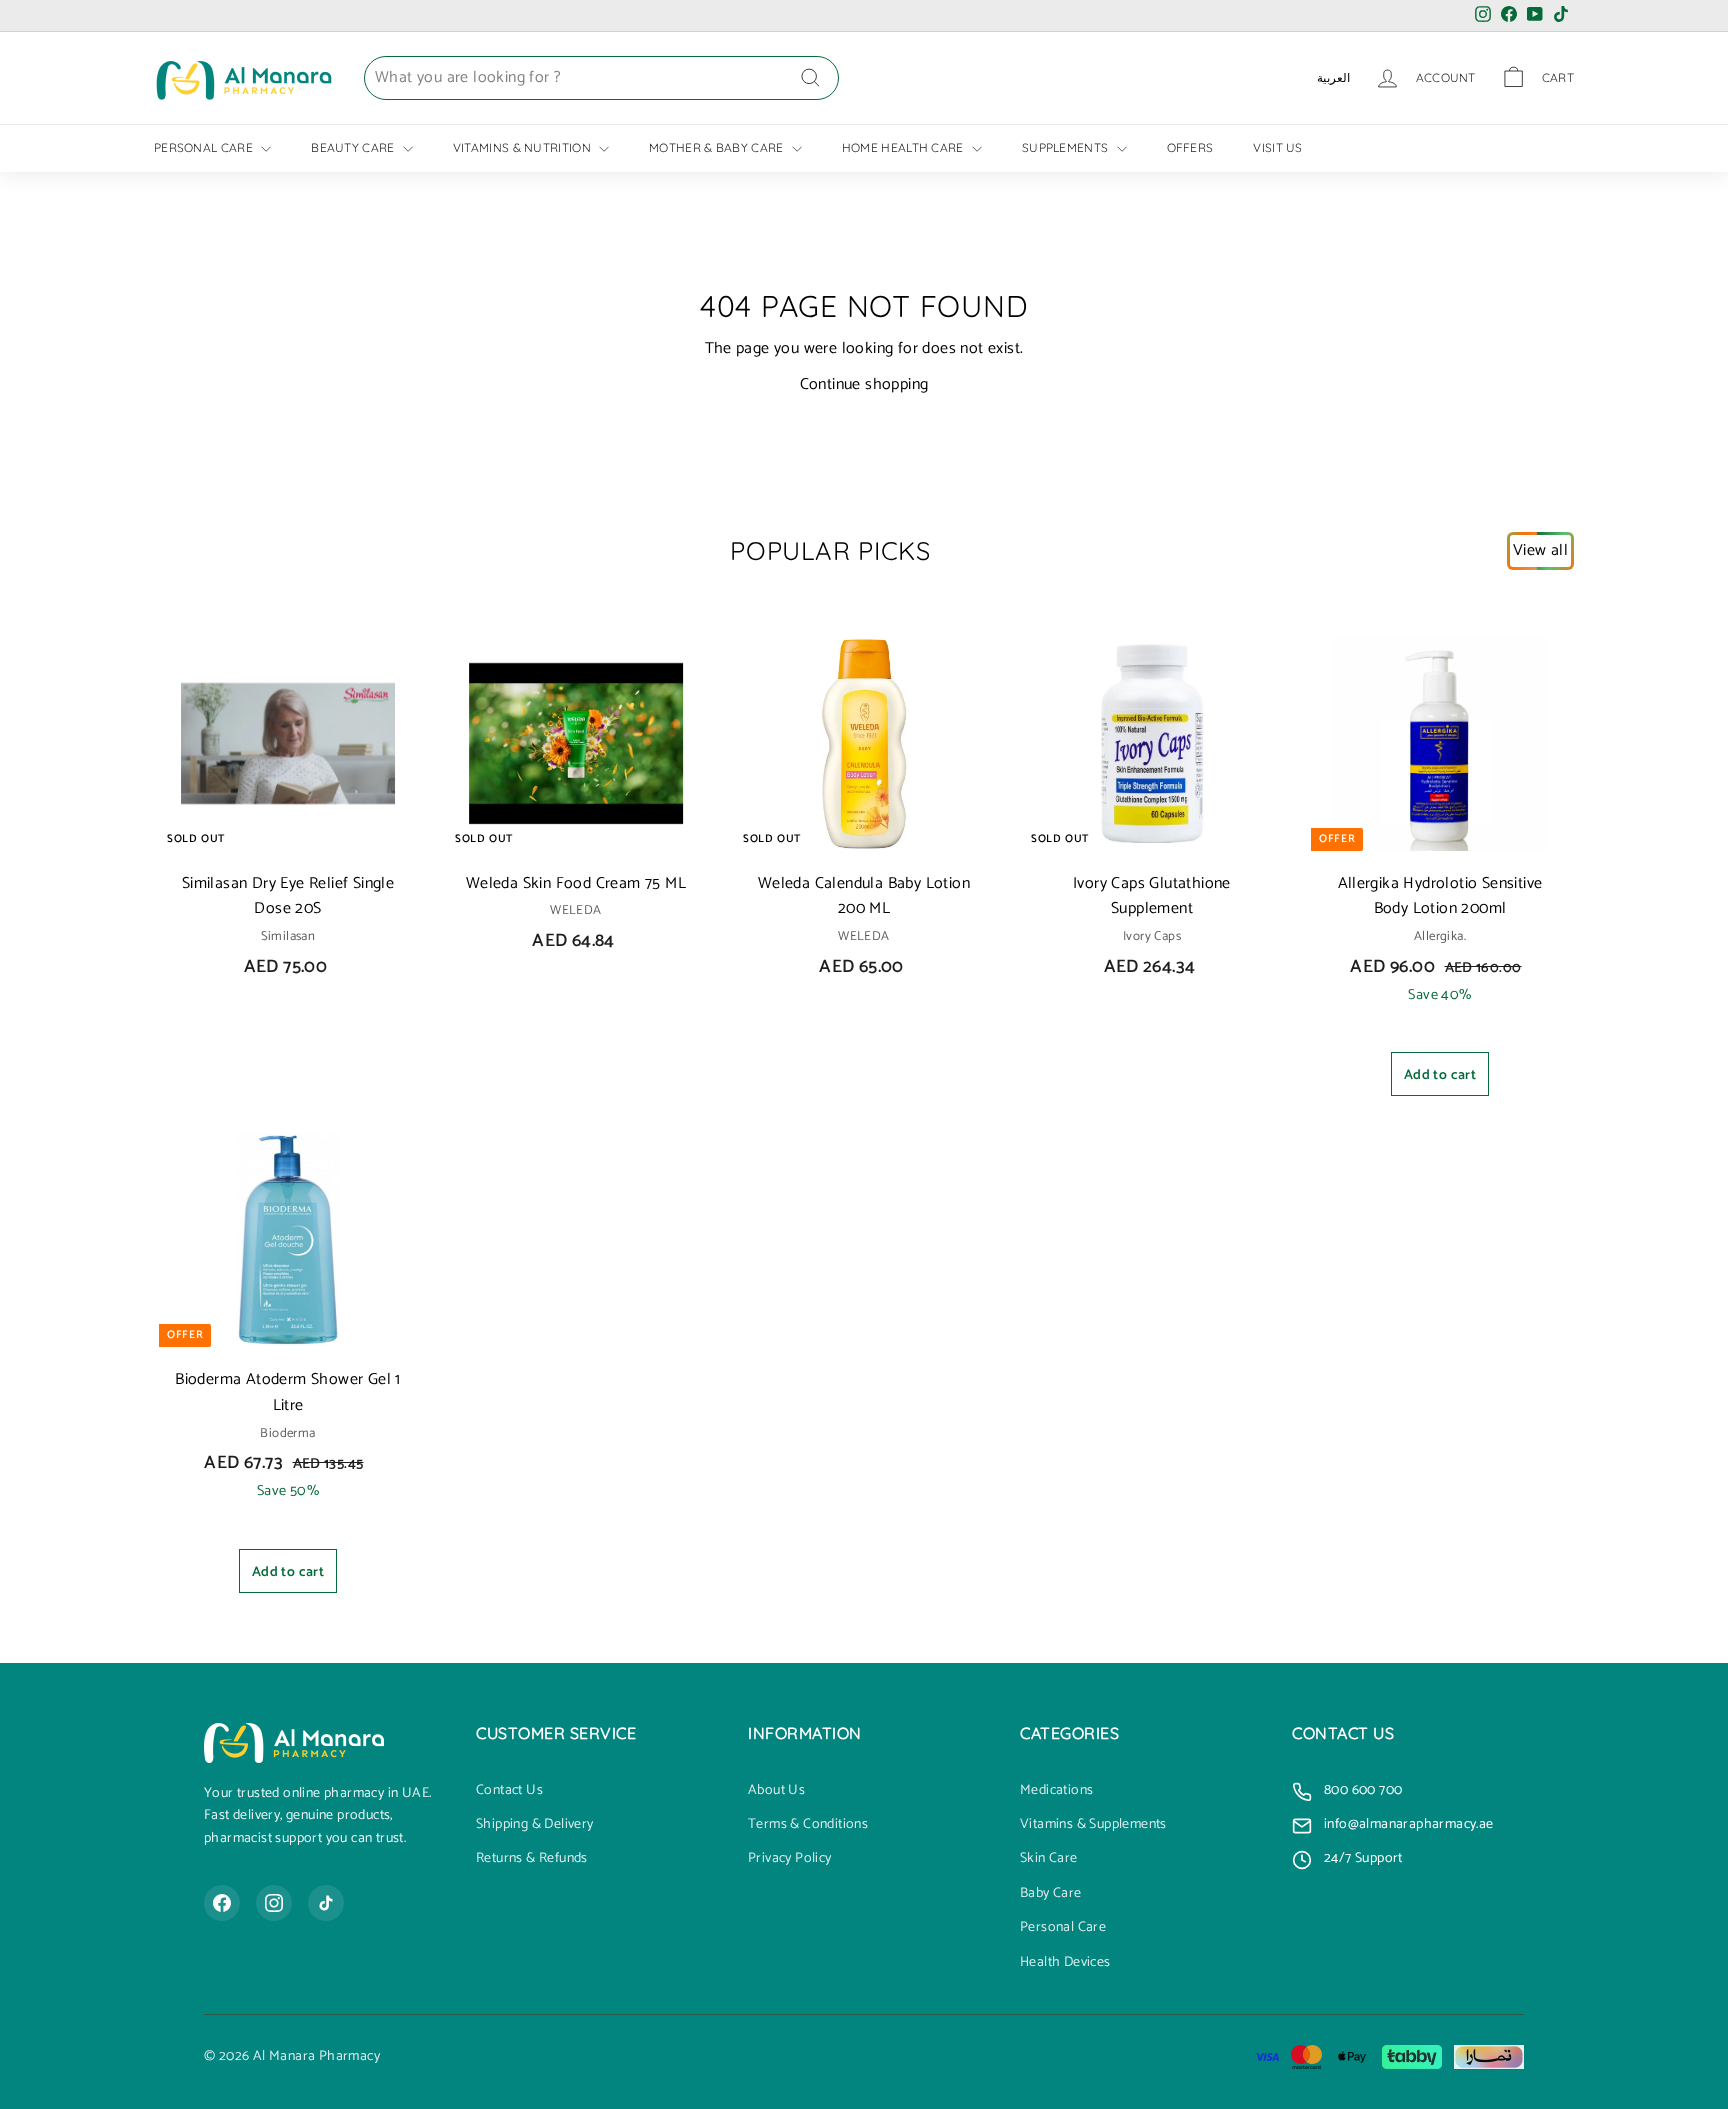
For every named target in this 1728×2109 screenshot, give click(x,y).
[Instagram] (274, 1903)
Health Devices (1065, 1963)
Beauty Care (354, 147)
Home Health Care (904, 147)
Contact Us (509, 1791)
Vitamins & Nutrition (523, 147)
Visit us (1277, 147)
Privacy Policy (790, 1859)
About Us (776, 1791)
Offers (1190, 147)
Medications (1056, 1791)
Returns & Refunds (532, 1859)
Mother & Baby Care (718, 147)
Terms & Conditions (808, 1825)
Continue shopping (864, 384)
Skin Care (1049, 1859)
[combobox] (601, 78)
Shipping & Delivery (535, 1825)
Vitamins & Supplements (1093, 1825)
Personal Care (205, 147)
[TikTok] (326, 1903)
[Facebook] (222, 1903)
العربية (1333, 77)
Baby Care (1051, 1894)
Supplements (1067, 147)
